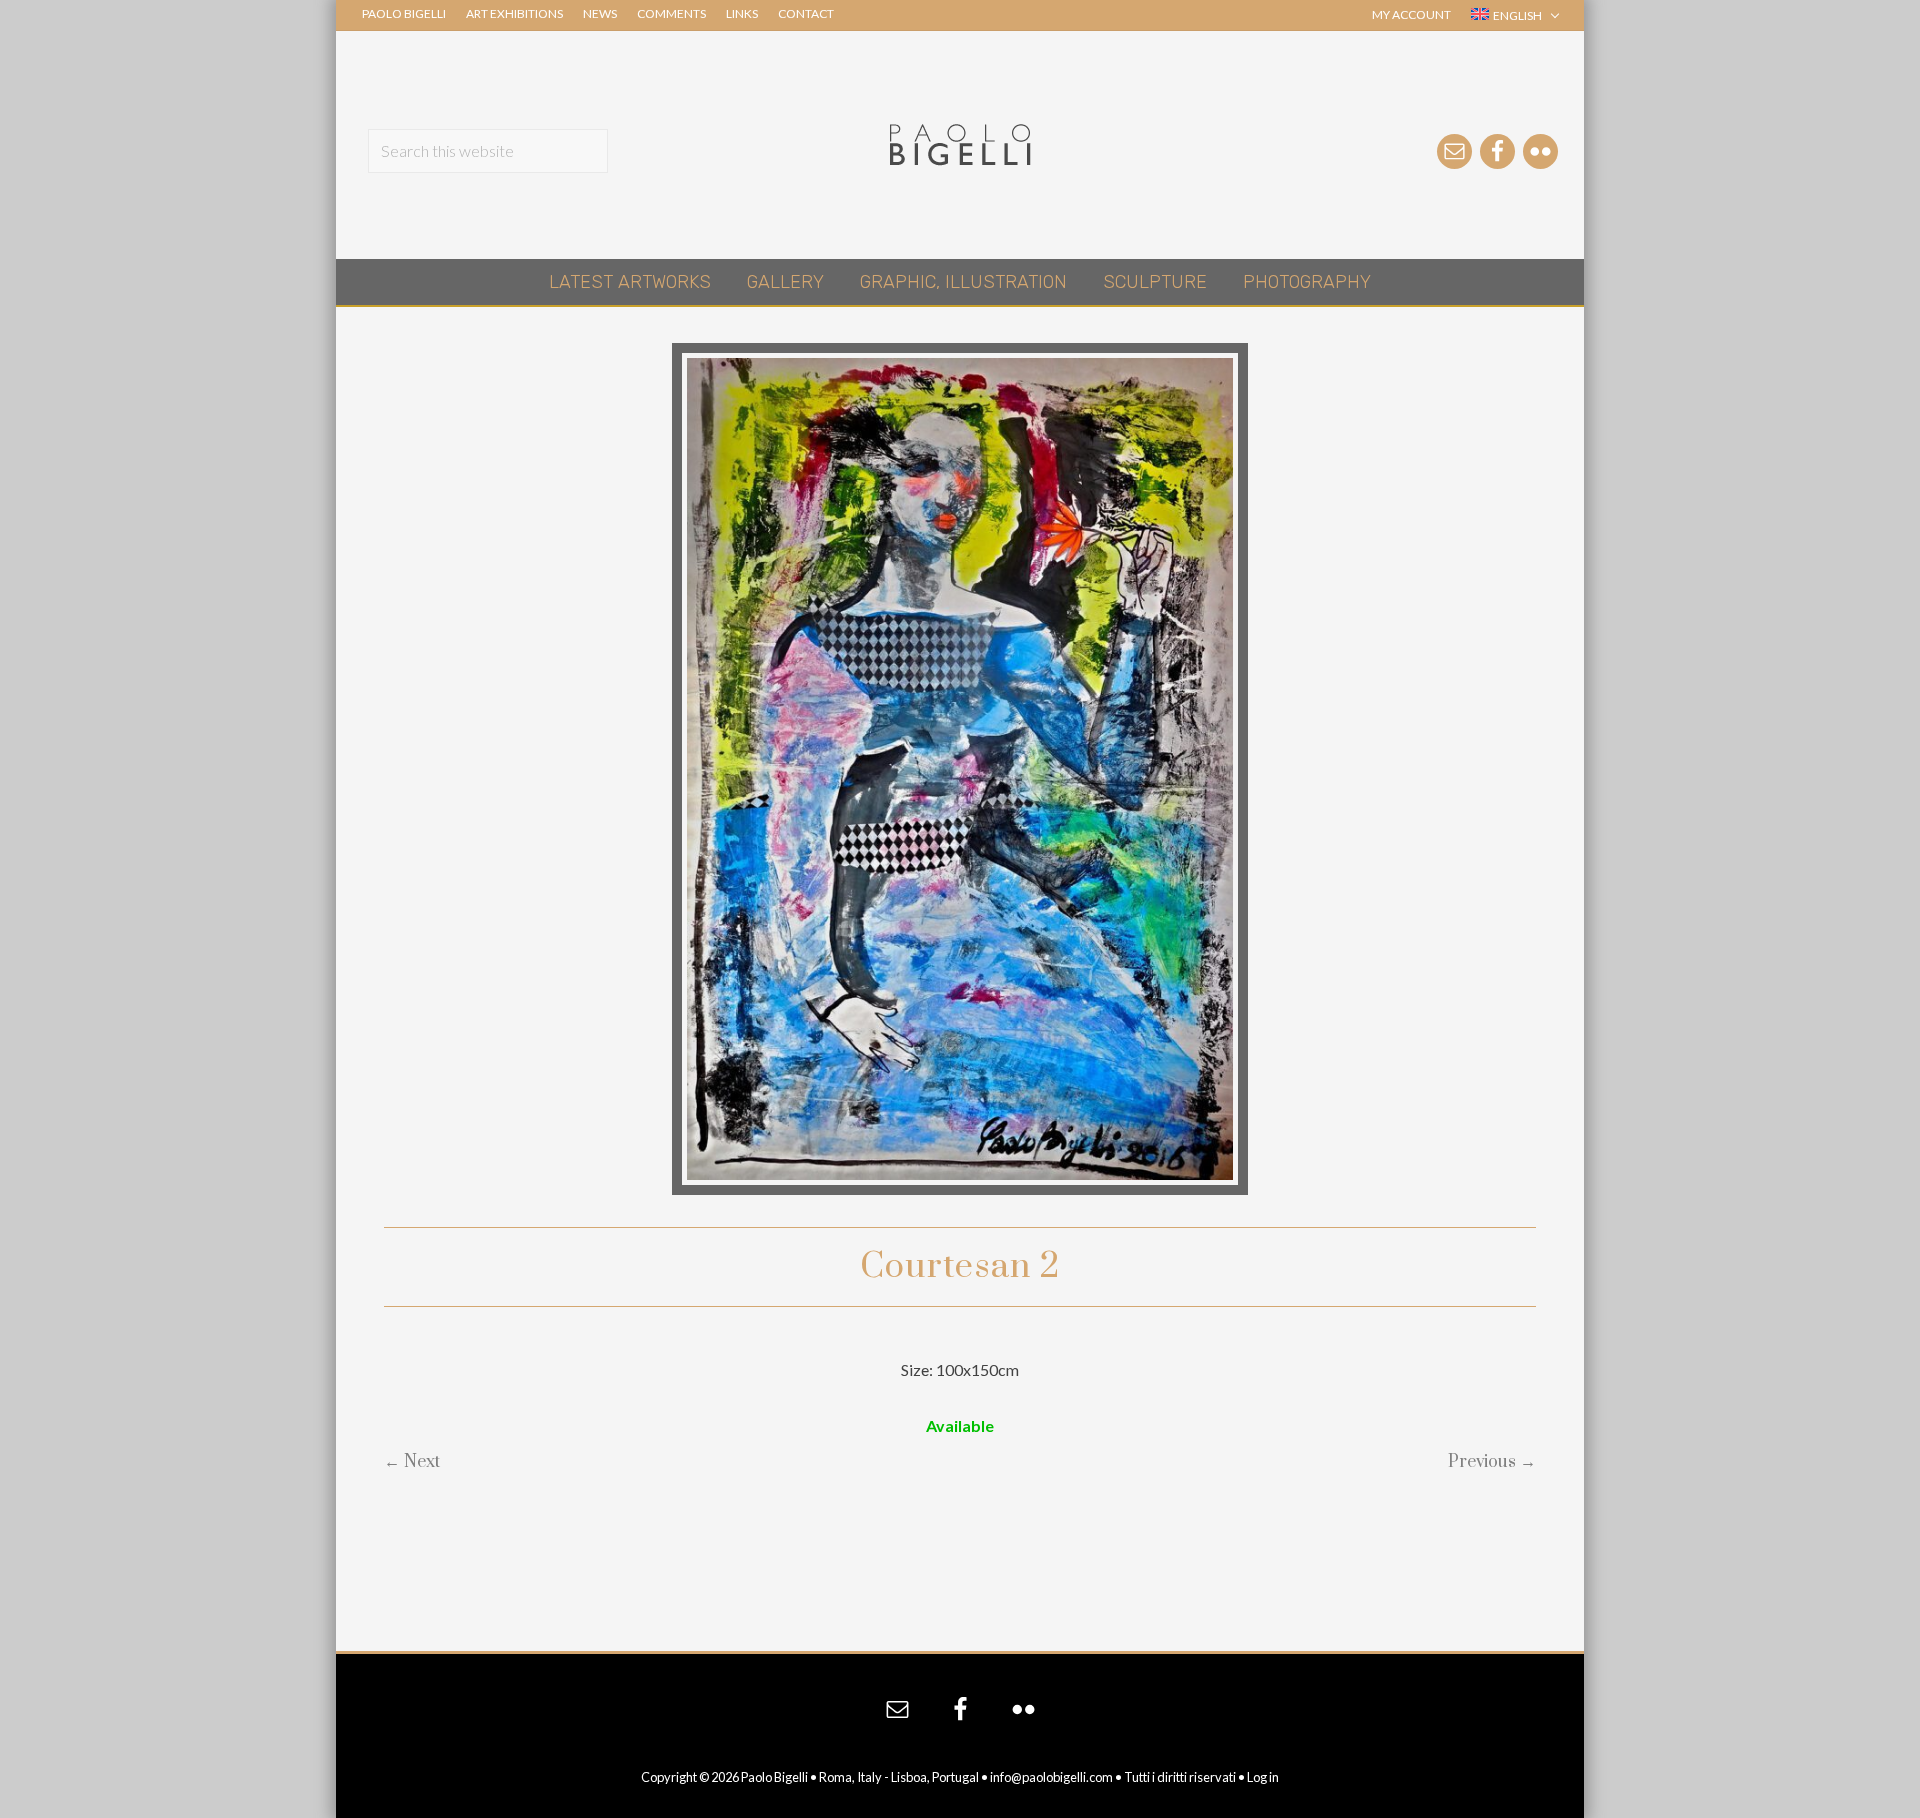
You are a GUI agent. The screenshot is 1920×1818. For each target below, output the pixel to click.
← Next (412, 1462)
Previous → (1492, 1462)
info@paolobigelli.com (1051, 1777)
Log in (1263, 1777)
